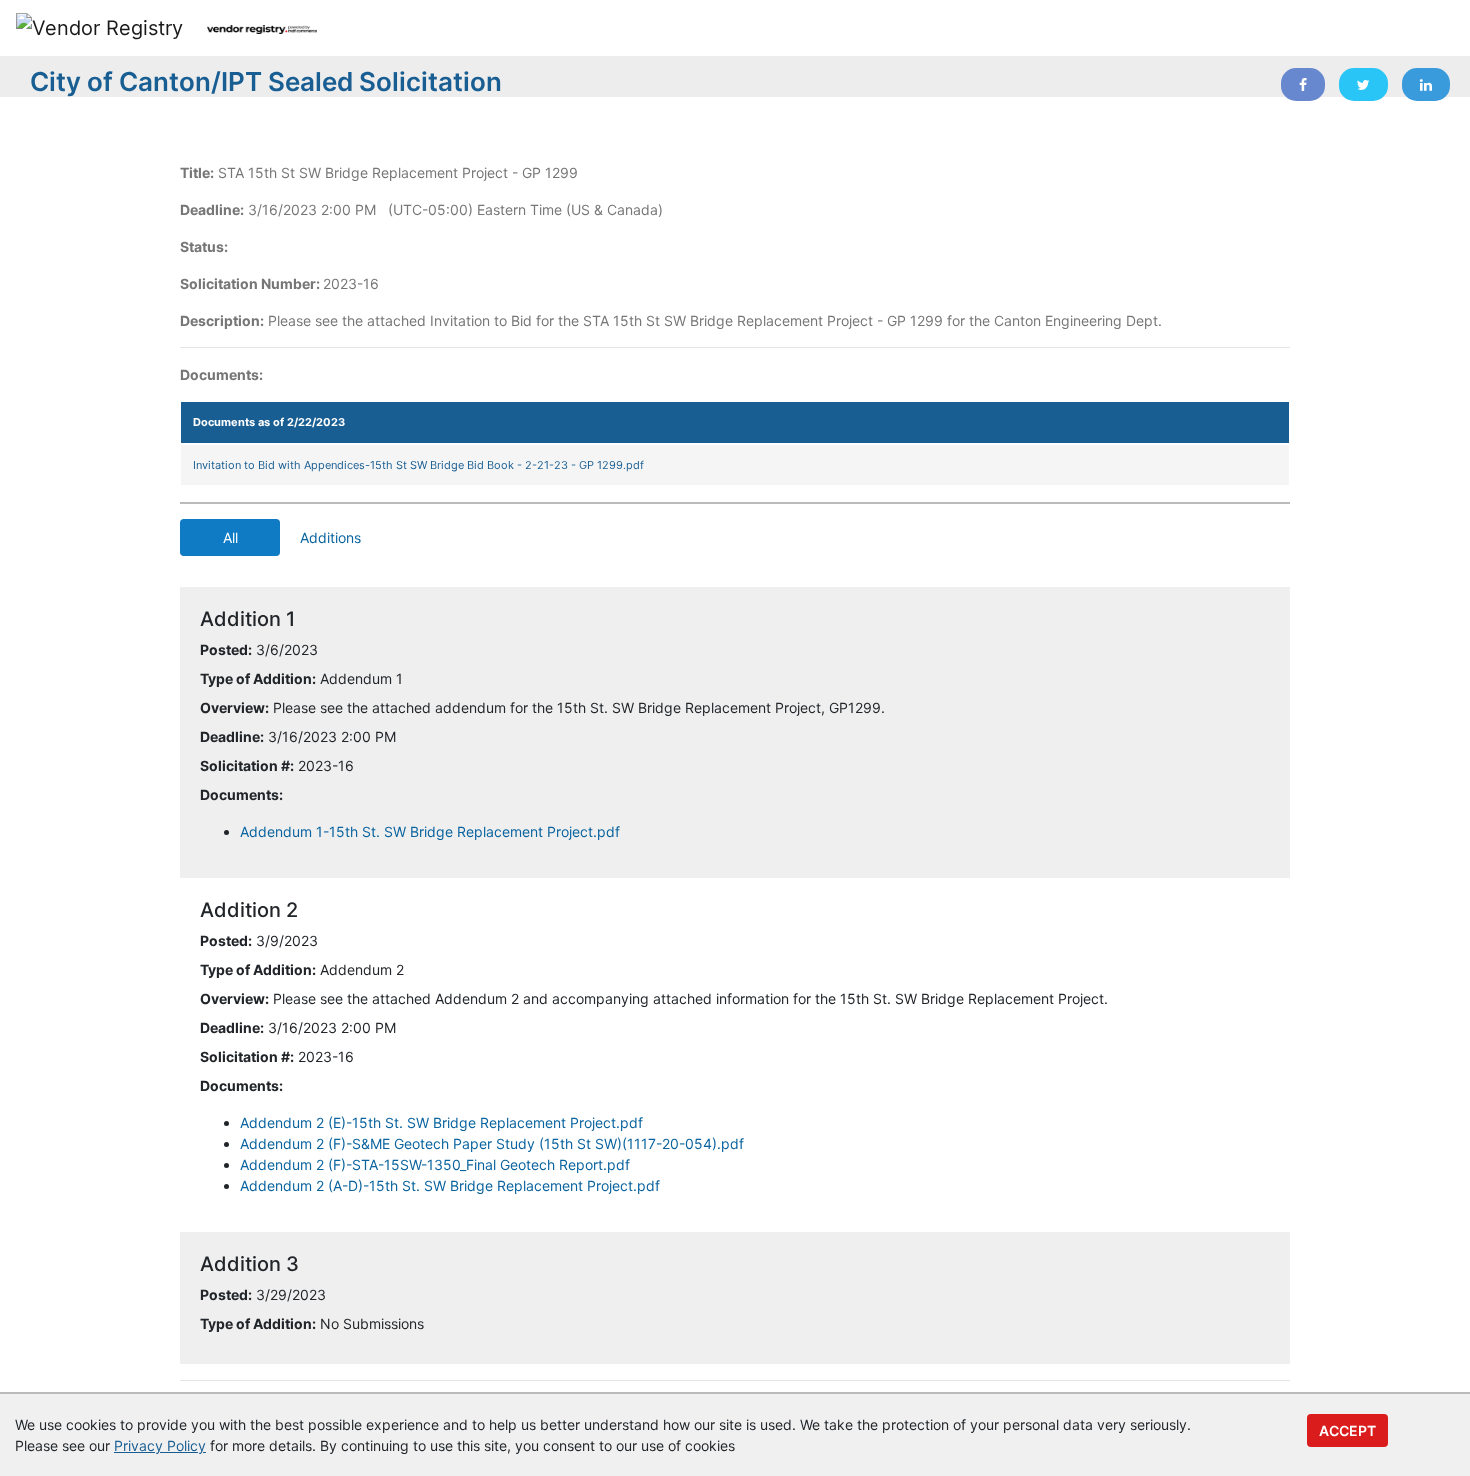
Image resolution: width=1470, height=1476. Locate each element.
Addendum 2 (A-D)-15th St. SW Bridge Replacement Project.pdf (450, 1185)
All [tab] (230, 537)
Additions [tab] (330, 537)
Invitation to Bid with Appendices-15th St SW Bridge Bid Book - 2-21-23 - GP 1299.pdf (418, 465)
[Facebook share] (1303, 84)
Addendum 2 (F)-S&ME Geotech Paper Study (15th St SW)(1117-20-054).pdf (492, 1143)
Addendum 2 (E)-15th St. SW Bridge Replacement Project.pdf (441, 1122)
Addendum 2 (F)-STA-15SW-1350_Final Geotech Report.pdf (435, 1164)
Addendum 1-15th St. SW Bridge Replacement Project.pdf (430, 831)
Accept (1347, 1430)
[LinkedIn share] (1426, 84)
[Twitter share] (1363, 84)
